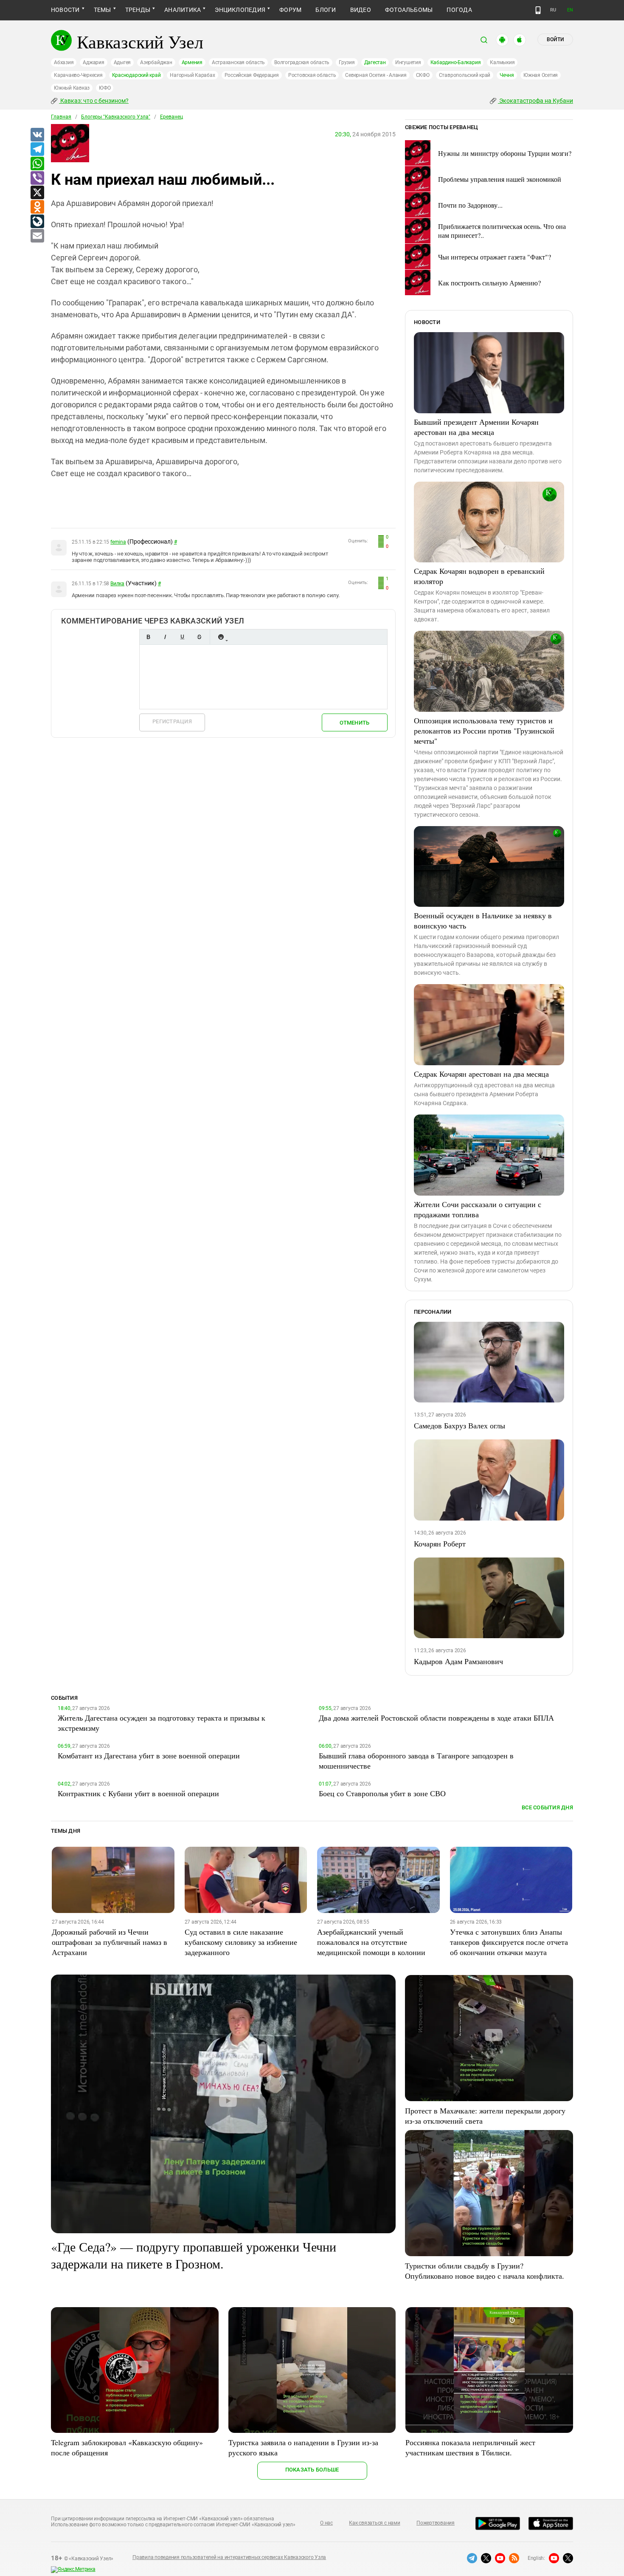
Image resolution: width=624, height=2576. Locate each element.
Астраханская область (238, 62)
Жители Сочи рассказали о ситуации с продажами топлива (478, 1209)
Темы (103, 10)
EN (570, 10)
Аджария (93, 62)
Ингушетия (408, 62)
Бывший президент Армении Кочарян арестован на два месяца (476, 427)
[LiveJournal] (37, 222)
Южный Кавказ (72, 88)
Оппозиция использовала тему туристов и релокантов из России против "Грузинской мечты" (484, 731)
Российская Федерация (252, 75)
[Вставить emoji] (221, 637)
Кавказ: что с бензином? (94, 101)
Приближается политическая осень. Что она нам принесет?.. (502, 231)
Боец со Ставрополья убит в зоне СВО (382, 1793)
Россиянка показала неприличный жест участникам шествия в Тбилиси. (470, 2447)
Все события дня (547, 1807)
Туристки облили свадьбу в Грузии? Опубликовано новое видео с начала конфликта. (485, 2271)
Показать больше (312, 2470)
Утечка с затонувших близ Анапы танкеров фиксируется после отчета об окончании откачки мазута (509, 1942)
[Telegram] (37, 150)
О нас (326, 2523)
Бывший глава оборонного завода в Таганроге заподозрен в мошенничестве (416, 1761)
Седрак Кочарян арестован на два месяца (481, 1074)
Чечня (507, 75)
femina (118, 542)
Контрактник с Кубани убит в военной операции (138, 1793)
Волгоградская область (302, 62)
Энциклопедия (240, 10)
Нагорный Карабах (192, 75)
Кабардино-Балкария (456, 62)
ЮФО (105, 88)
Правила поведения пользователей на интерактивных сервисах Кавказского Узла (229, 2557)
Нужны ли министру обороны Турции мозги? (505, 153)
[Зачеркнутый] (199, 637)
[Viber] (37, 178)
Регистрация (172, 721)
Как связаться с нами (374, 2523)
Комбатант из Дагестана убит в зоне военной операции (149, 1755)
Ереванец (171, 117)
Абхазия (64, 62)
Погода (459, 10)
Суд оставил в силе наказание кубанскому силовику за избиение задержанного (241, 1942)
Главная (61, 117)
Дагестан (375, 62)
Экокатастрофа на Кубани (535, 101)
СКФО (423, 75)
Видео (361, 10)
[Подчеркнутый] (182, 637)
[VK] (37, 135)
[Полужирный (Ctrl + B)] (148, 637)
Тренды (138, 10)
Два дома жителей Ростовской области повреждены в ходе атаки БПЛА (436, 1718)
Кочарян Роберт (440, 1543)
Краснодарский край (136, 75)
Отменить (354, 723)
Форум (290, 10)
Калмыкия (502, 62)
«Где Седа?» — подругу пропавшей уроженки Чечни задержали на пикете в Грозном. (194, 2255)
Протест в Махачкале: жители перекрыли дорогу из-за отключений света (485, 2116)
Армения (192, 62)
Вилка (117, 584)
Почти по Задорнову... (470, 205)
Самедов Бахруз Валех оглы (460, 1425)
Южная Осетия (541, 75)
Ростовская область (312, 75)
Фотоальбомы (409, 10)
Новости (65, 10)
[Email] (37, 236)
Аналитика (183, 10)
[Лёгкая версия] (538, 10)
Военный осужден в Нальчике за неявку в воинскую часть (483, 920)
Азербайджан (156, 62)
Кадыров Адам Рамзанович (458, 1661)
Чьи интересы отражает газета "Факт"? (495, 257)
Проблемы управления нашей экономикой (500, 179)
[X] (37, 193)
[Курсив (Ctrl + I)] (165, 637)
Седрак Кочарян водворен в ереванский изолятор (479, 576)
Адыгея (122, 62)
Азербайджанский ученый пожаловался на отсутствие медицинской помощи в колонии (371, 1942)
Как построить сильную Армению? (489, 283)
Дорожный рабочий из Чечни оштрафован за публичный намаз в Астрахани (110, 1942)
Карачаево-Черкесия (78, 75)
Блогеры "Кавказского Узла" (116, 117)
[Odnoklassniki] (37, 207)
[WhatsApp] (37, 164)
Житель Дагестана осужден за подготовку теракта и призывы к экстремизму (162, 1723)
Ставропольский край (465, 75)
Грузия (347, 62)
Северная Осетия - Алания (376, 75)
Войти (555, 40)
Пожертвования (436, 2523)
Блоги (326, 10)
